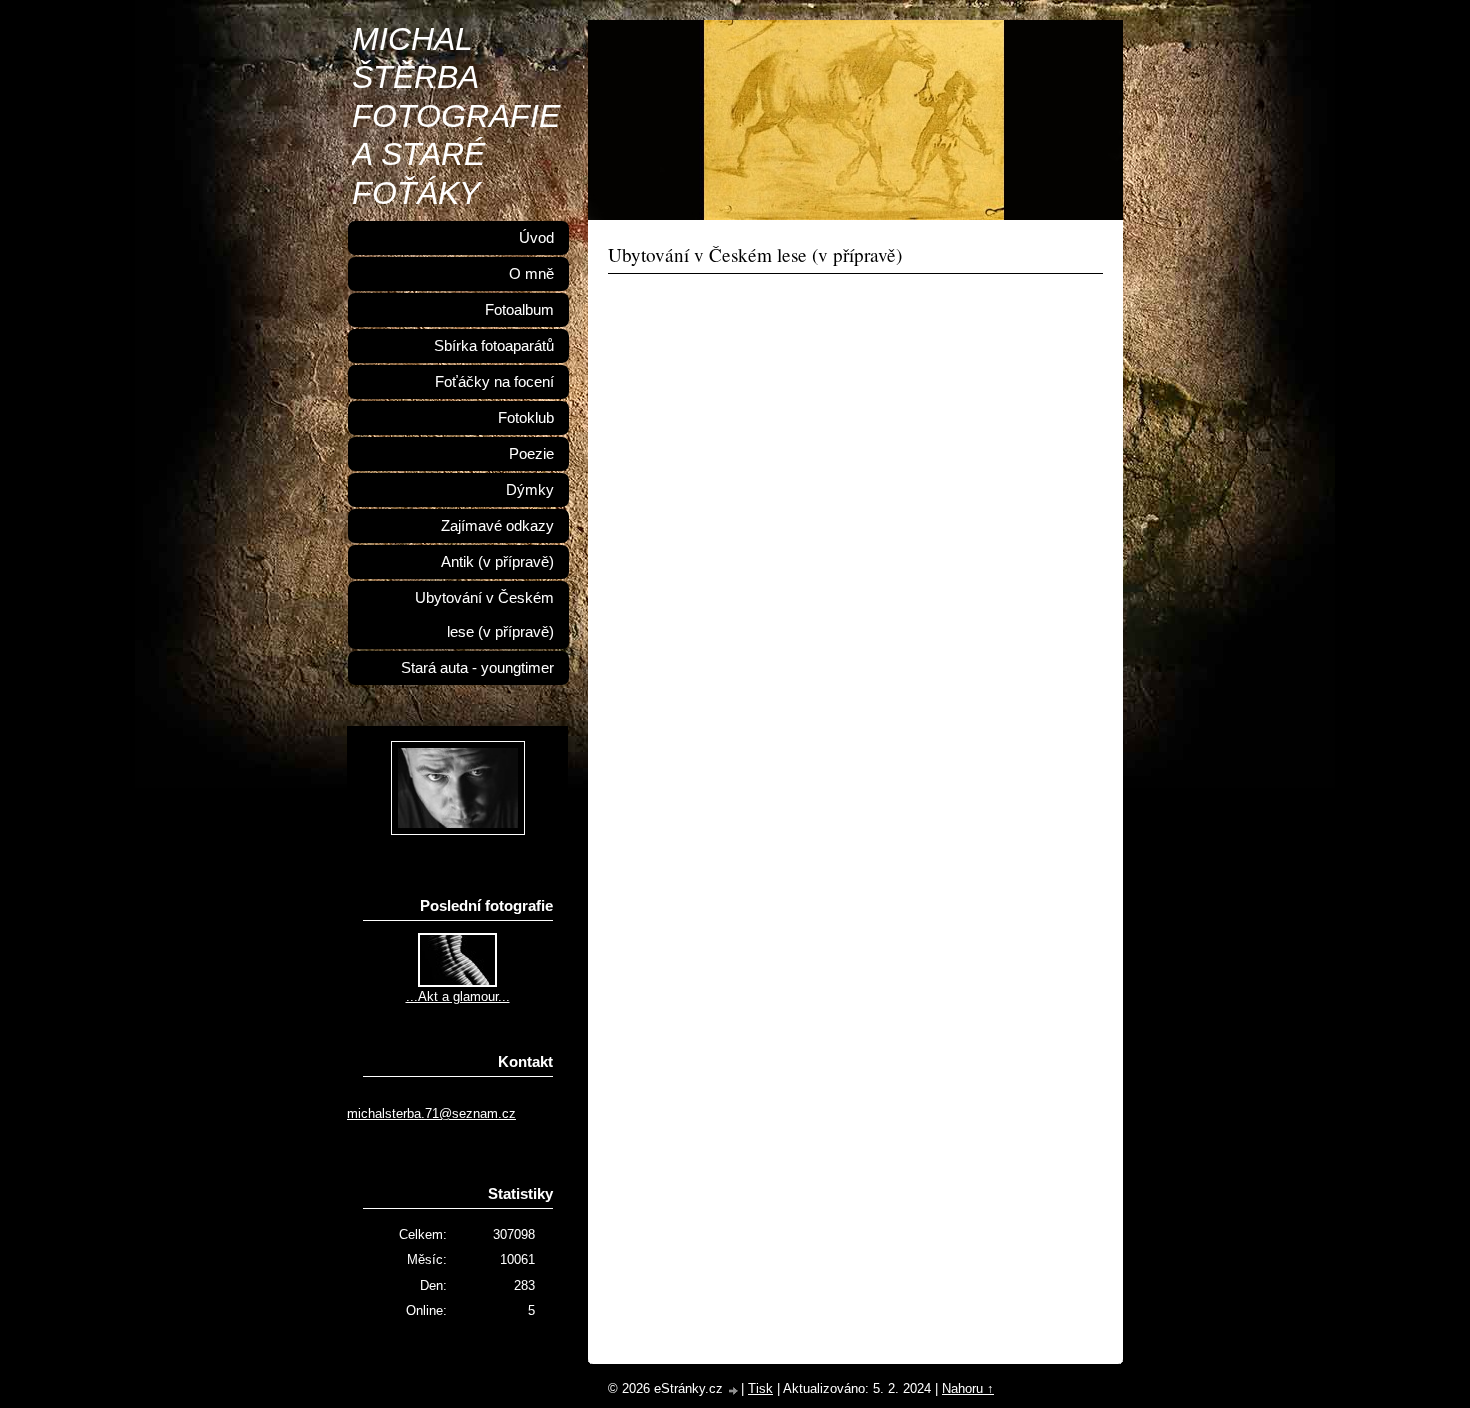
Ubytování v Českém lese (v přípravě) (484, 615)
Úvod (536, 238)
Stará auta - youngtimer (477, 668)
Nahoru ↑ (968, 1388)
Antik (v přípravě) (497, 562)
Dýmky (530, 490)
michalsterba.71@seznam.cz (431, 1113)
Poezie (531, 454)
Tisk (760, 1388)
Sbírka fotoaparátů (494, 346)
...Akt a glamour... (458, 996)
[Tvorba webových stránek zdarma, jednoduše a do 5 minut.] (734, 1390)
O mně (531, 274)
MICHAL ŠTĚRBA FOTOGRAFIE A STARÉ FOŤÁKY (456, 116)
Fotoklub (526, 418)
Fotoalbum (519, 310)
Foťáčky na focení (494, 382)
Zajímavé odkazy (497, 526)
